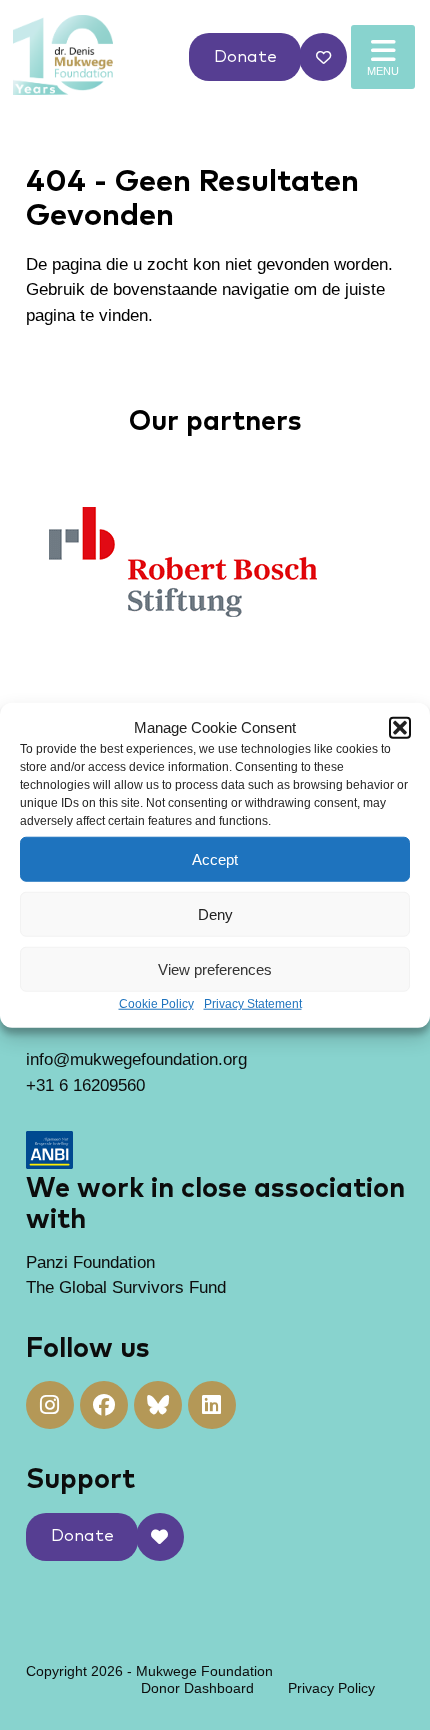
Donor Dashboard (197, 1688)
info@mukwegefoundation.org (136, 1059)
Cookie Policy (156, 1004)
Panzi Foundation (90, 1262)
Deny (215, 913)
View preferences (215, 968)
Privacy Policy (331, 1688)
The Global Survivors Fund (126, 1287)
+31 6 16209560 (85, 1085)
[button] (400, 728)
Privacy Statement (253, 1004)
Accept (215, 858)
